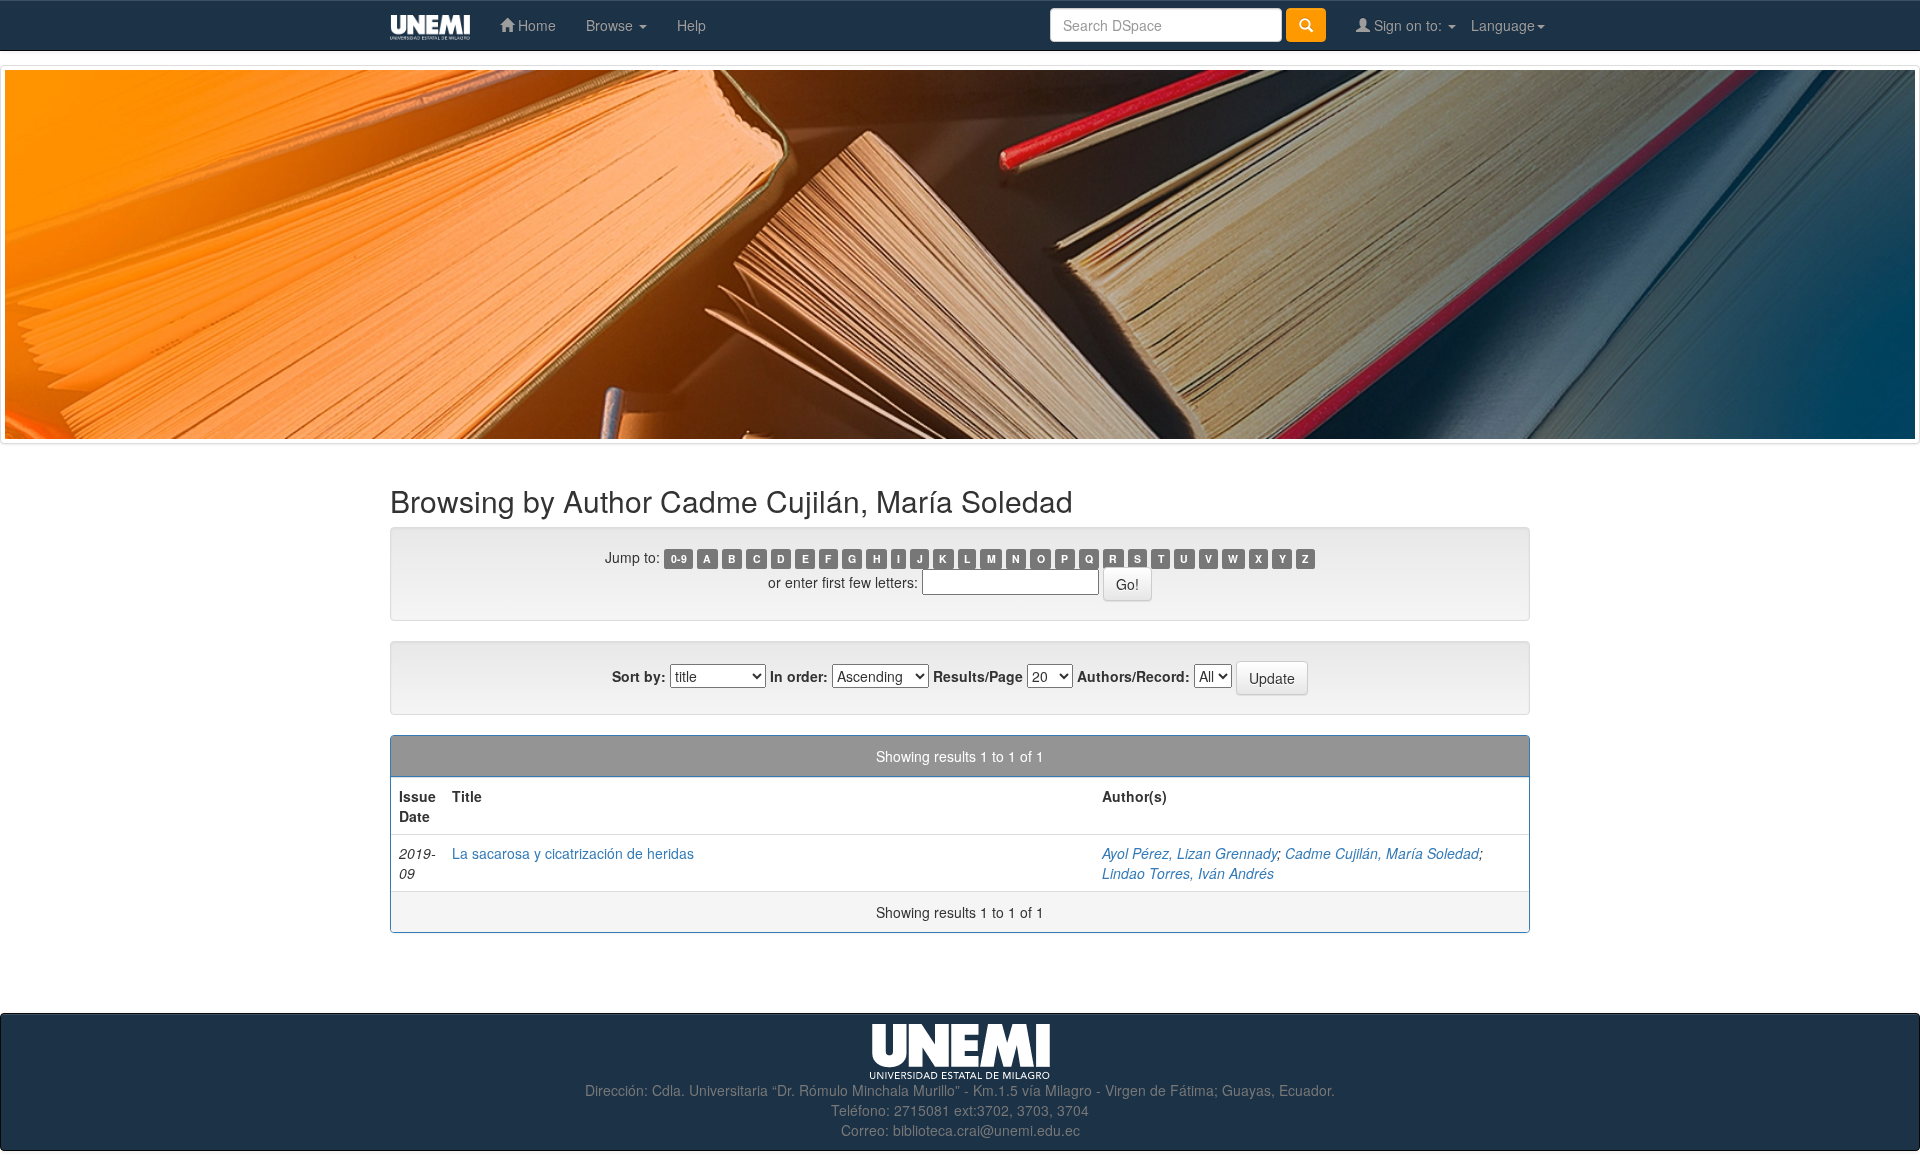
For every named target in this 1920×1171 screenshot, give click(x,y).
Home (535, 25)
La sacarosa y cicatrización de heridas (573, 853)
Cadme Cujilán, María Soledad (1382, 853)
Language (1503, 25)
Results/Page (978, 676)
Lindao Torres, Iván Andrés (1188, 873)
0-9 (679, 558)
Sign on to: (1408, 25)
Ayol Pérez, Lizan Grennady (1189, 853)
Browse (611, 25)
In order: (799, 676)
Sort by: (639, 676)
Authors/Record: (1133, 676)
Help (691, 25)
